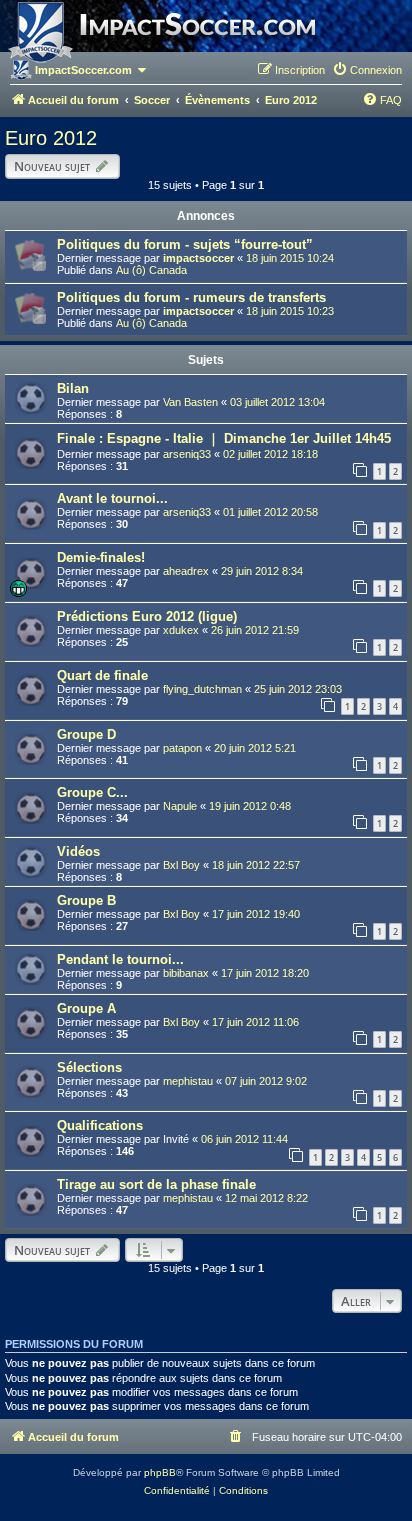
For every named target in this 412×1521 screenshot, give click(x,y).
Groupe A (86, 1008)
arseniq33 (187, 454)
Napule (180, 806)
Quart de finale (102, 675)
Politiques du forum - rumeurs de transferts (191, 297)
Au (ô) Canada (151, 270)
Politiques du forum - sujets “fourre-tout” (185, 244)
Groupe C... (92, 792)
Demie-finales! (101, 557)
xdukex (181, 630)
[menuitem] (367, 70)
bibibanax (186, 973)
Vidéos (78, 851)
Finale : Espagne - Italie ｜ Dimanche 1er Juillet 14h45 (224, 438)
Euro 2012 (51, 138)
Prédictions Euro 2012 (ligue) (147, 616)
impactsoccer (198, 258)
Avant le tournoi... (112, 498)
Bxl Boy (181, 865)
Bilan (73, 388)
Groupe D (86, 734)
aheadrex (186, 571)
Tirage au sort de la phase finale (156, 1184)
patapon (182, 748)
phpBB (160, 1472)
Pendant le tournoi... (120, 959)
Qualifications (100, 1125)
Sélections (89, 1067)
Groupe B (86, 900)
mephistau (188, 1081)
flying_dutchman (202, 689)
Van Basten (190, 402)
